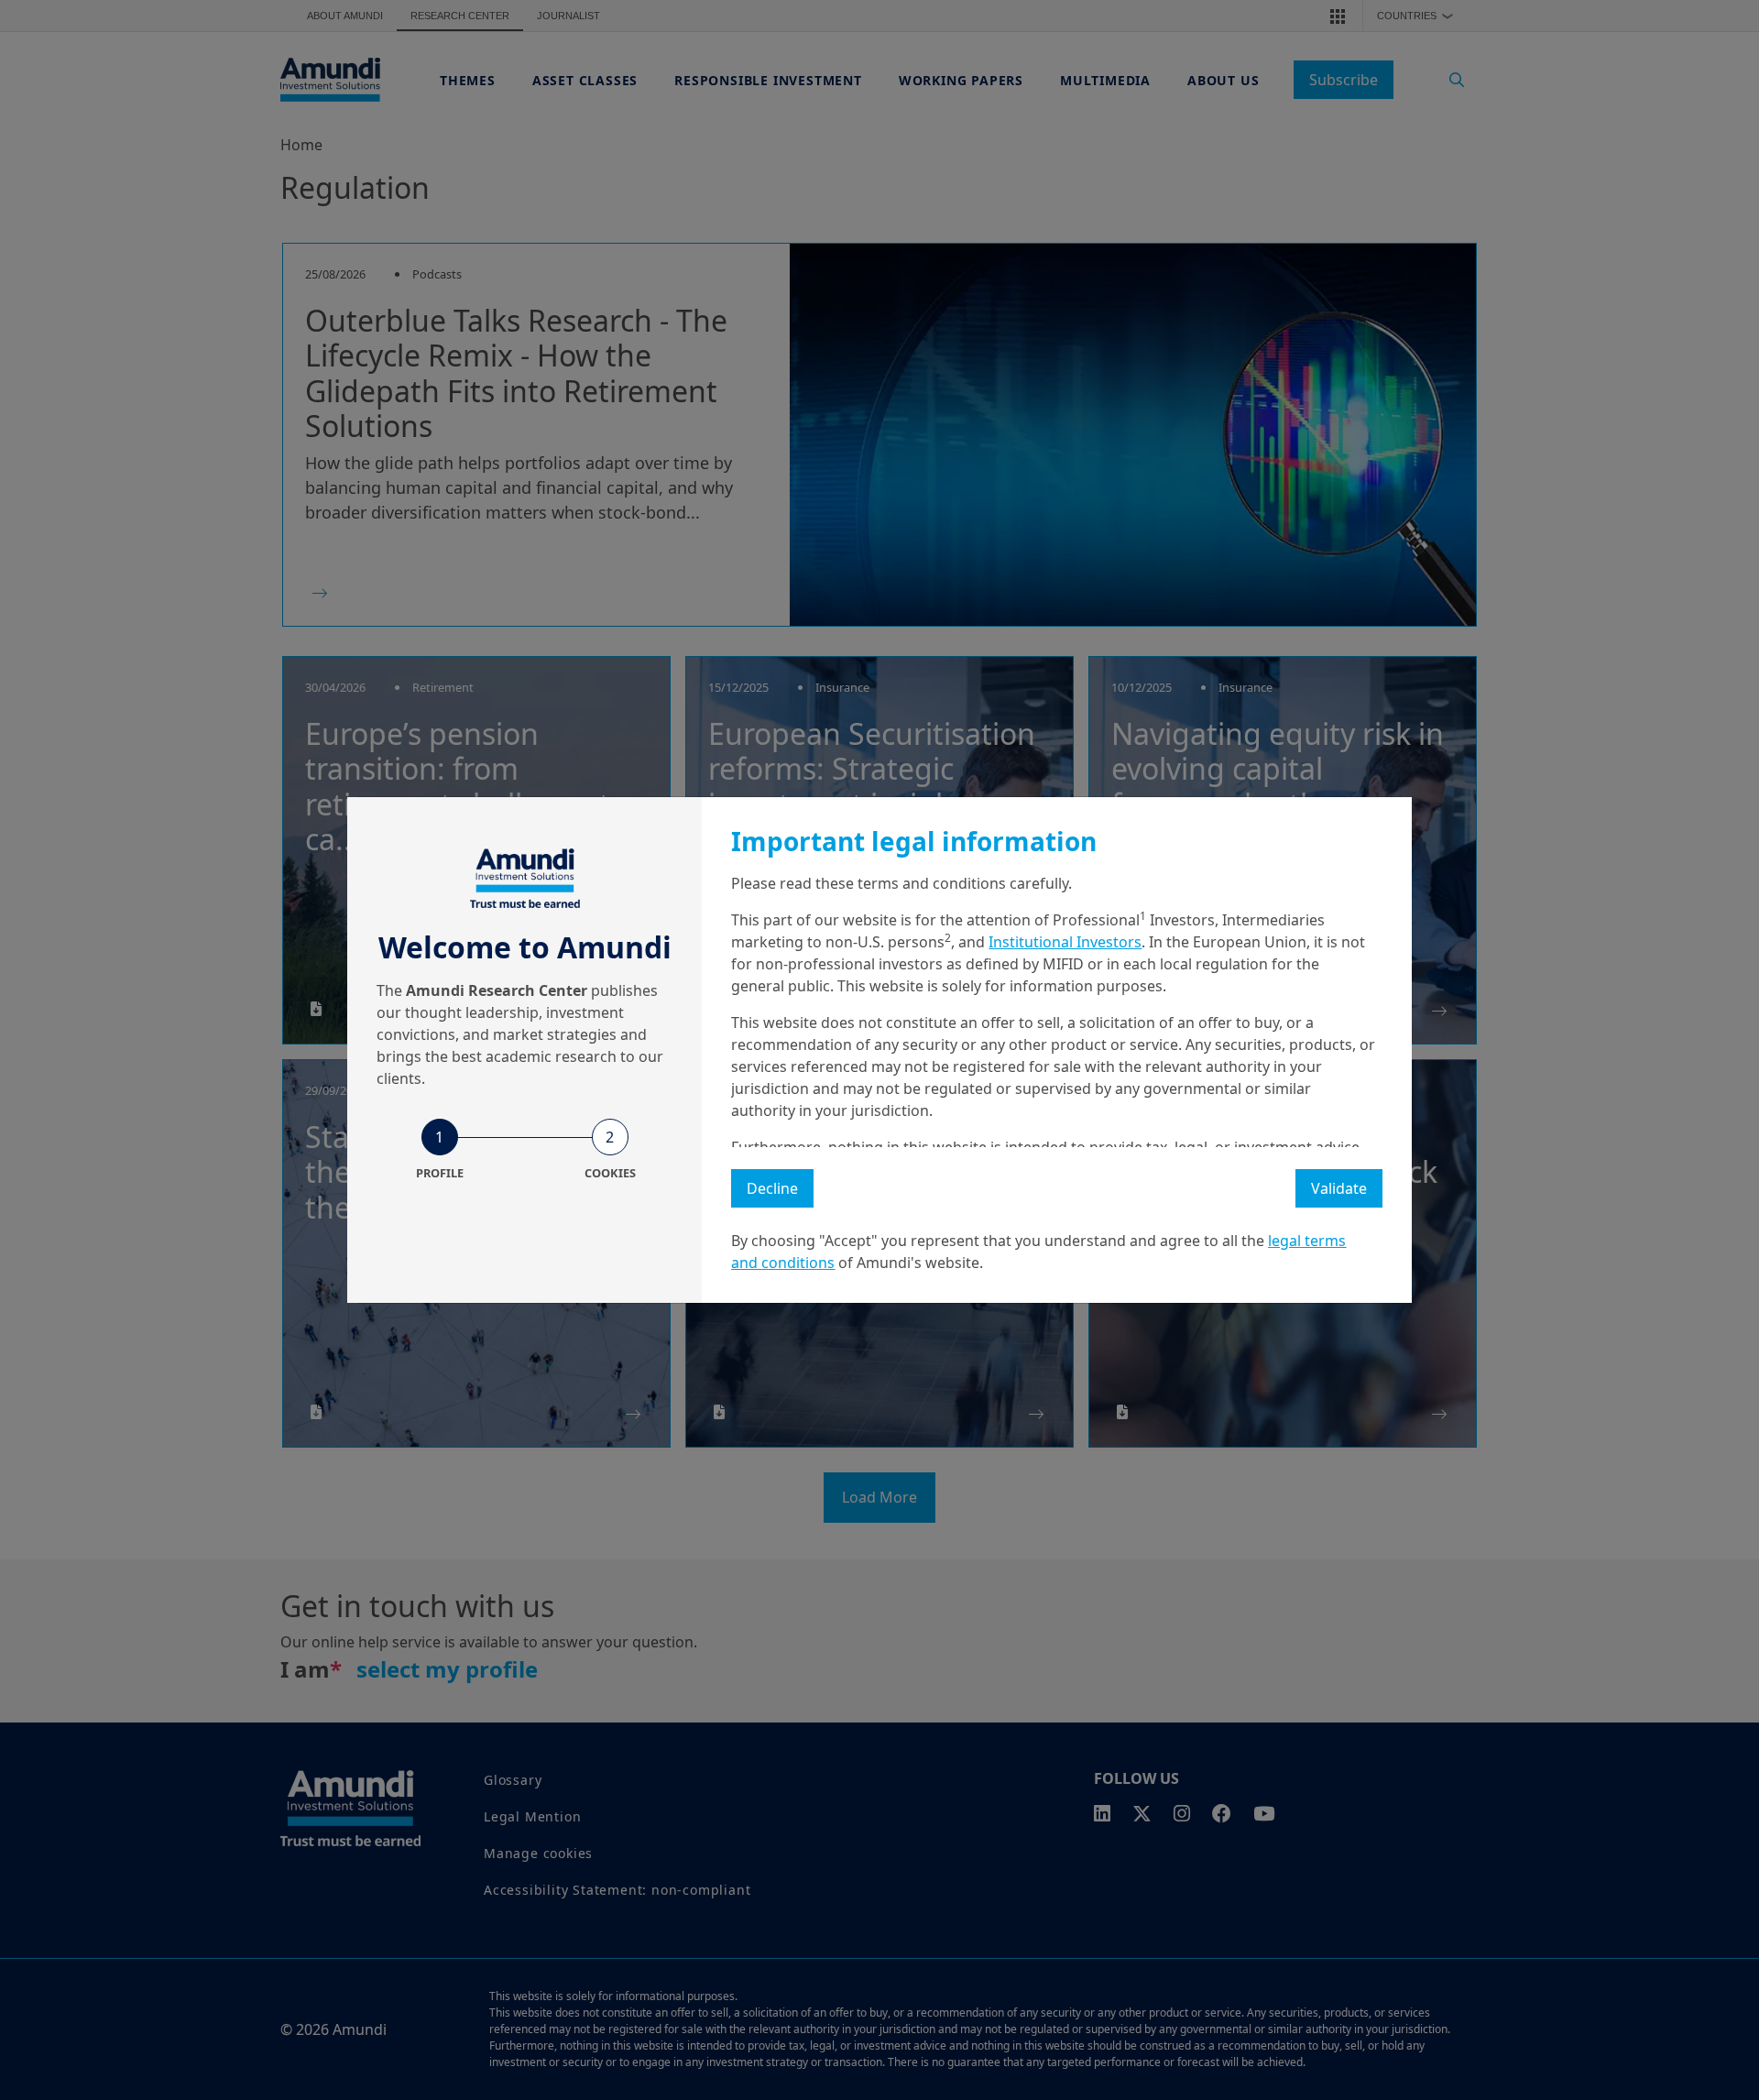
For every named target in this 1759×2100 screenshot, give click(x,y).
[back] (1708, 1142)
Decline (772, 1188)
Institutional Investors (1065, 942)
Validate (1339, 1188)
